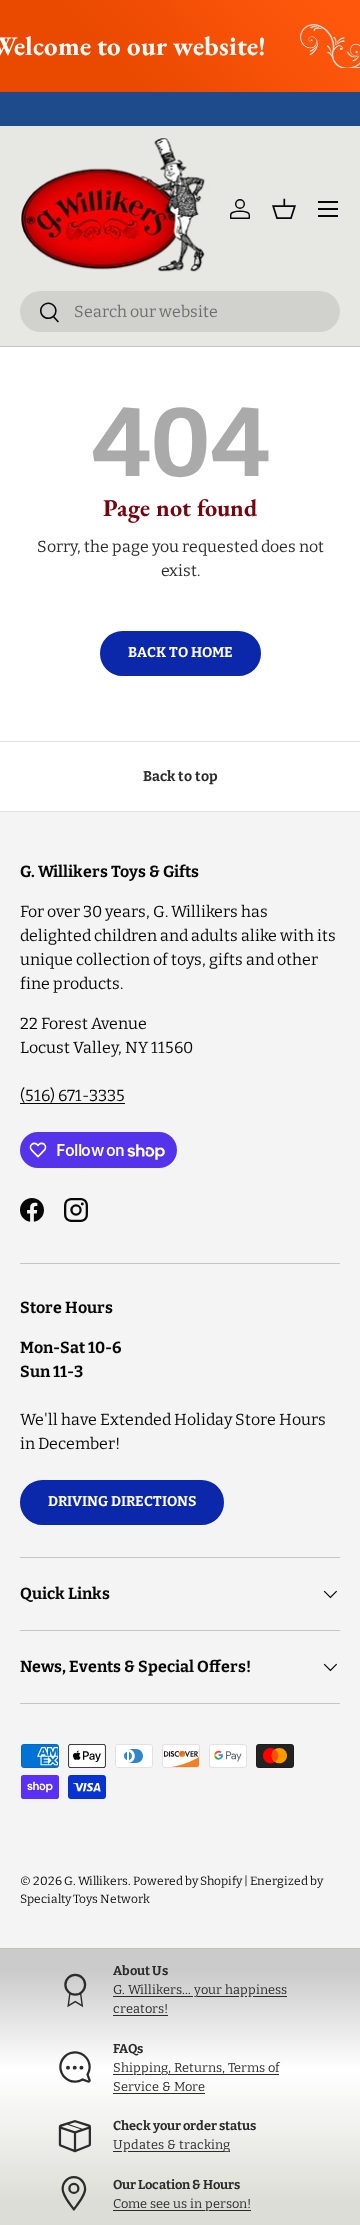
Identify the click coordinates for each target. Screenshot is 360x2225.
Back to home (180, 652)
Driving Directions (122, 1501)
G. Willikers (96, 1881)
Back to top (180, 776)
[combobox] (180, 311)
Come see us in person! (182, 2203)
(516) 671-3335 (72, 1095)
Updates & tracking (171, 2144)
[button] (284, 209)
